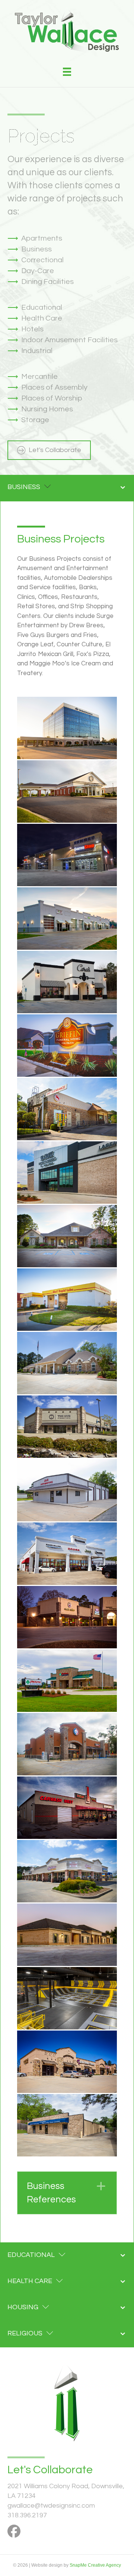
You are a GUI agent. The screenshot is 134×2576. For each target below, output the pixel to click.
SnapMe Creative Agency (95, 2565)
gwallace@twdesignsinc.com (51, 2506)
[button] (67, 2193)
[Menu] (67, 72)
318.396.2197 (27, 2515)
